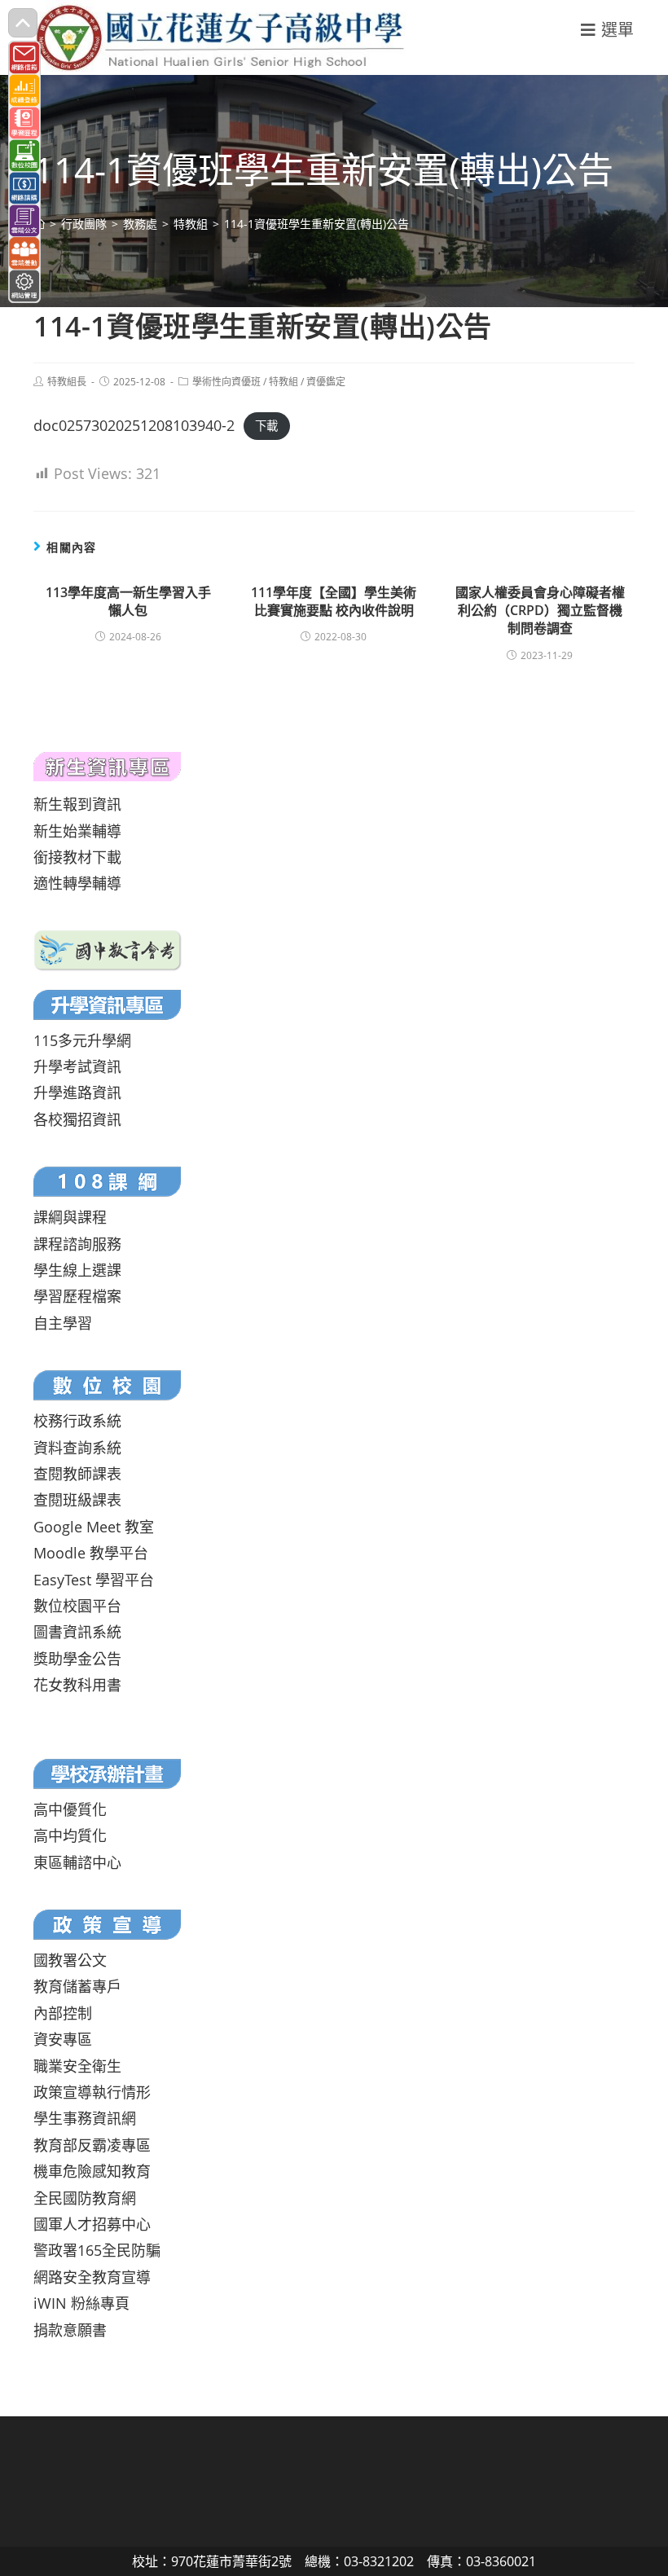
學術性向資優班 (226, 382)
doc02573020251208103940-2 (134, 425)
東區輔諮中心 (77, 1862)
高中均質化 (70, 1835)
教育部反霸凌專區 (92, 2145)
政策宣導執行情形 (92, 2092)
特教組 (283, 382)
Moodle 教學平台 (91, 1553)
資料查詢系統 (77, 1448)
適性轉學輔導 (77, 883)
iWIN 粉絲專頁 (81, 2303)
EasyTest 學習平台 (94, 1580)
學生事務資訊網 (85, 2118)
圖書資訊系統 (77, 1632)
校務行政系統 (77, 1421)
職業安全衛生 (77, 2066)
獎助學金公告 (77, 1659)
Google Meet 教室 (94, 1527)
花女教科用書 (77, 1685)
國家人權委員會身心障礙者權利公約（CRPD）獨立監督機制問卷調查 (540, 611)
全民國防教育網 (85, 2198)
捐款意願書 (70, 2330)
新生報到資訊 (77, 804)
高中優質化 (70, 1809)
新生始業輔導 (77, 831)
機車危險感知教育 (92, 2171)
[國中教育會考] (108, 948)
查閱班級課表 (77, 1500)
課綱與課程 (70, 1217)
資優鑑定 (326, 382)
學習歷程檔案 (77, 1296)
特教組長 (67, 382)
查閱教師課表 (77, 1474)
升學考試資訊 (77, 1066)
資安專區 (63, 2039)
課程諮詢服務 (77, 1244)
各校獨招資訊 (77, 1119)
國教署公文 (70, 1960)
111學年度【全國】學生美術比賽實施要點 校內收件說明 (334, 601)
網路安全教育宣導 (92, 2277)
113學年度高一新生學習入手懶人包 (128, 601)
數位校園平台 (77, 1606)
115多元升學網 (82, 1040)
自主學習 (63, 1323)
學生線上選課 (77, 1270)
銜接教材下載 (77, 857)
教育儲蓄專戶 (77, 1986)
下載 (266, 426)
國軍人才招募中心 (92, 2224)
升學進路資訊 (77, 1092)
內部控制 (63, 2013)
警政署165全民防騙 (97, 2250)
